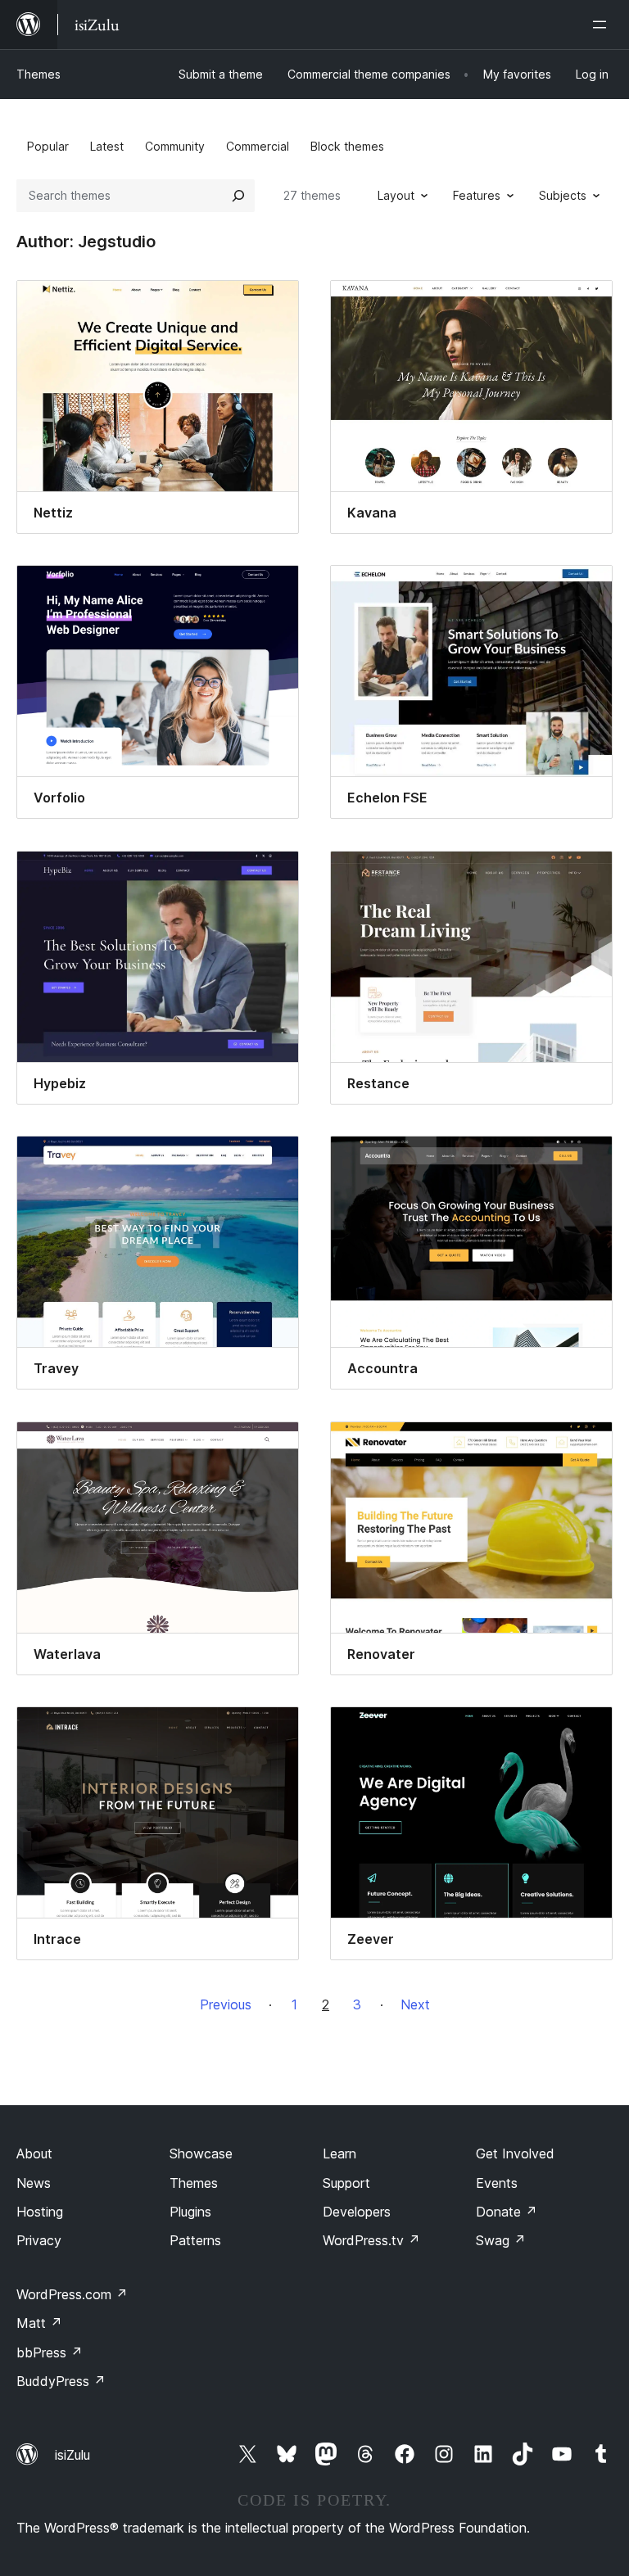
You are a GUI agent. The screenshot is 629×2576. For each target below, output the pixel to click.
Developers (357, 2212)
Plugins (190, 2212)
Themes (38, 74)
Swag (501, 2240)
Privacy (39, 2240)
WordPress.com (72, 2294)
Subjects (563, 195)
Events (497, 2183)
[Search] (238, 196)
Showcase (201, 2153)
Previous (226, 2004)
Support (346, 2183)
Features (477, 195)
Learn (339, 2153)
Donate (507, 2212)
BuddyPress (61, 2381)
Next (415, 2004)
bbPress (50, 2352)
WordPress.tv (371, 2240)
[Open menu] (603, 25)
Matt (39, 2323)
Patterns (195, 2240)
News (34, 2183)
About (34, 2153)
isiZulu (72, 2455)
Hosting (40, 2212)
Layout (396, 195)
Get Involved (515, 2153)
